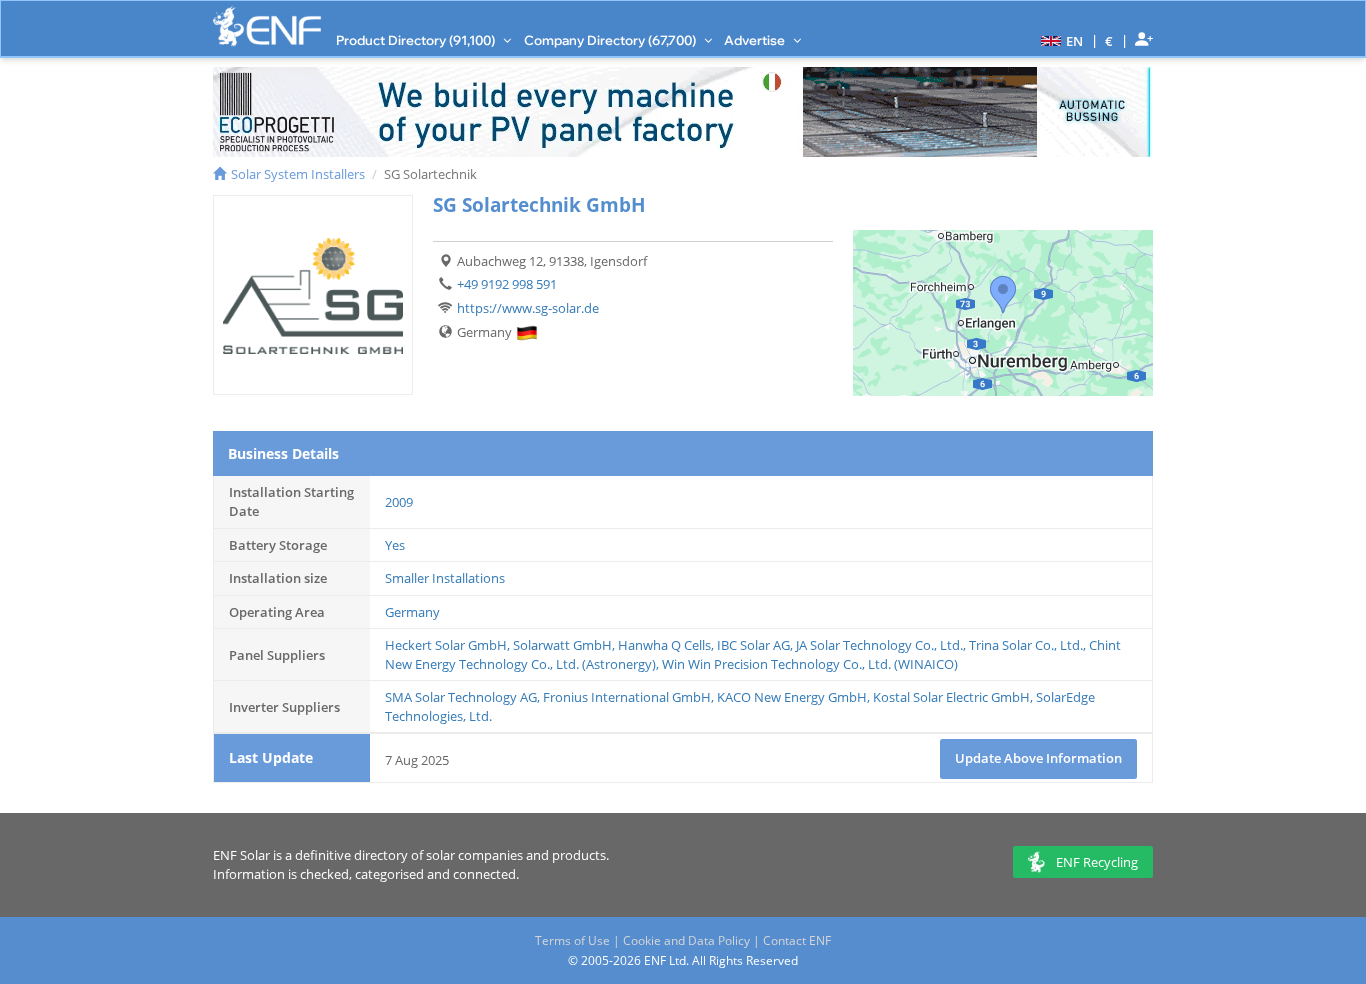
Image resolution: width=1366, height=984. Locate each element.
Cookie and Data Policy (686, 940)
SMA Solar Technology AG (461, 697)
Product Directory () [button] (417, 40)
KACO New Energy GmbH (792, 697)
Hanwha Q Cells (664, 645)
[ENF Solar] (267, 26)
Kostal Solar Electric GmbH (951, 697)
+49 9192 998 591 (507, 284)
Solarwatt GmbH (562, 645)
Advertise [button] (756, 40)
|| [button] (1109, 40)
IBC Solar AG (753, 645)
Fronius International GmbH (627, 697)
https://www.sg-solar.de (528, 308)
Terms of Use (572, 940)
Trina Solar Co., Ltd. (1026, 645)
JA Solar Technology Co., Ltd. (879, 645)
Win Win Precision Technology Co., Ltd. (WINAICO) (810, 664)
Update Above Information (1038, 758)
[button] (1059, 40)
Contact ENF (797, 940)
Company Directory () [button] (611, 40)
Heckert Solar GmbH (446, 645)
